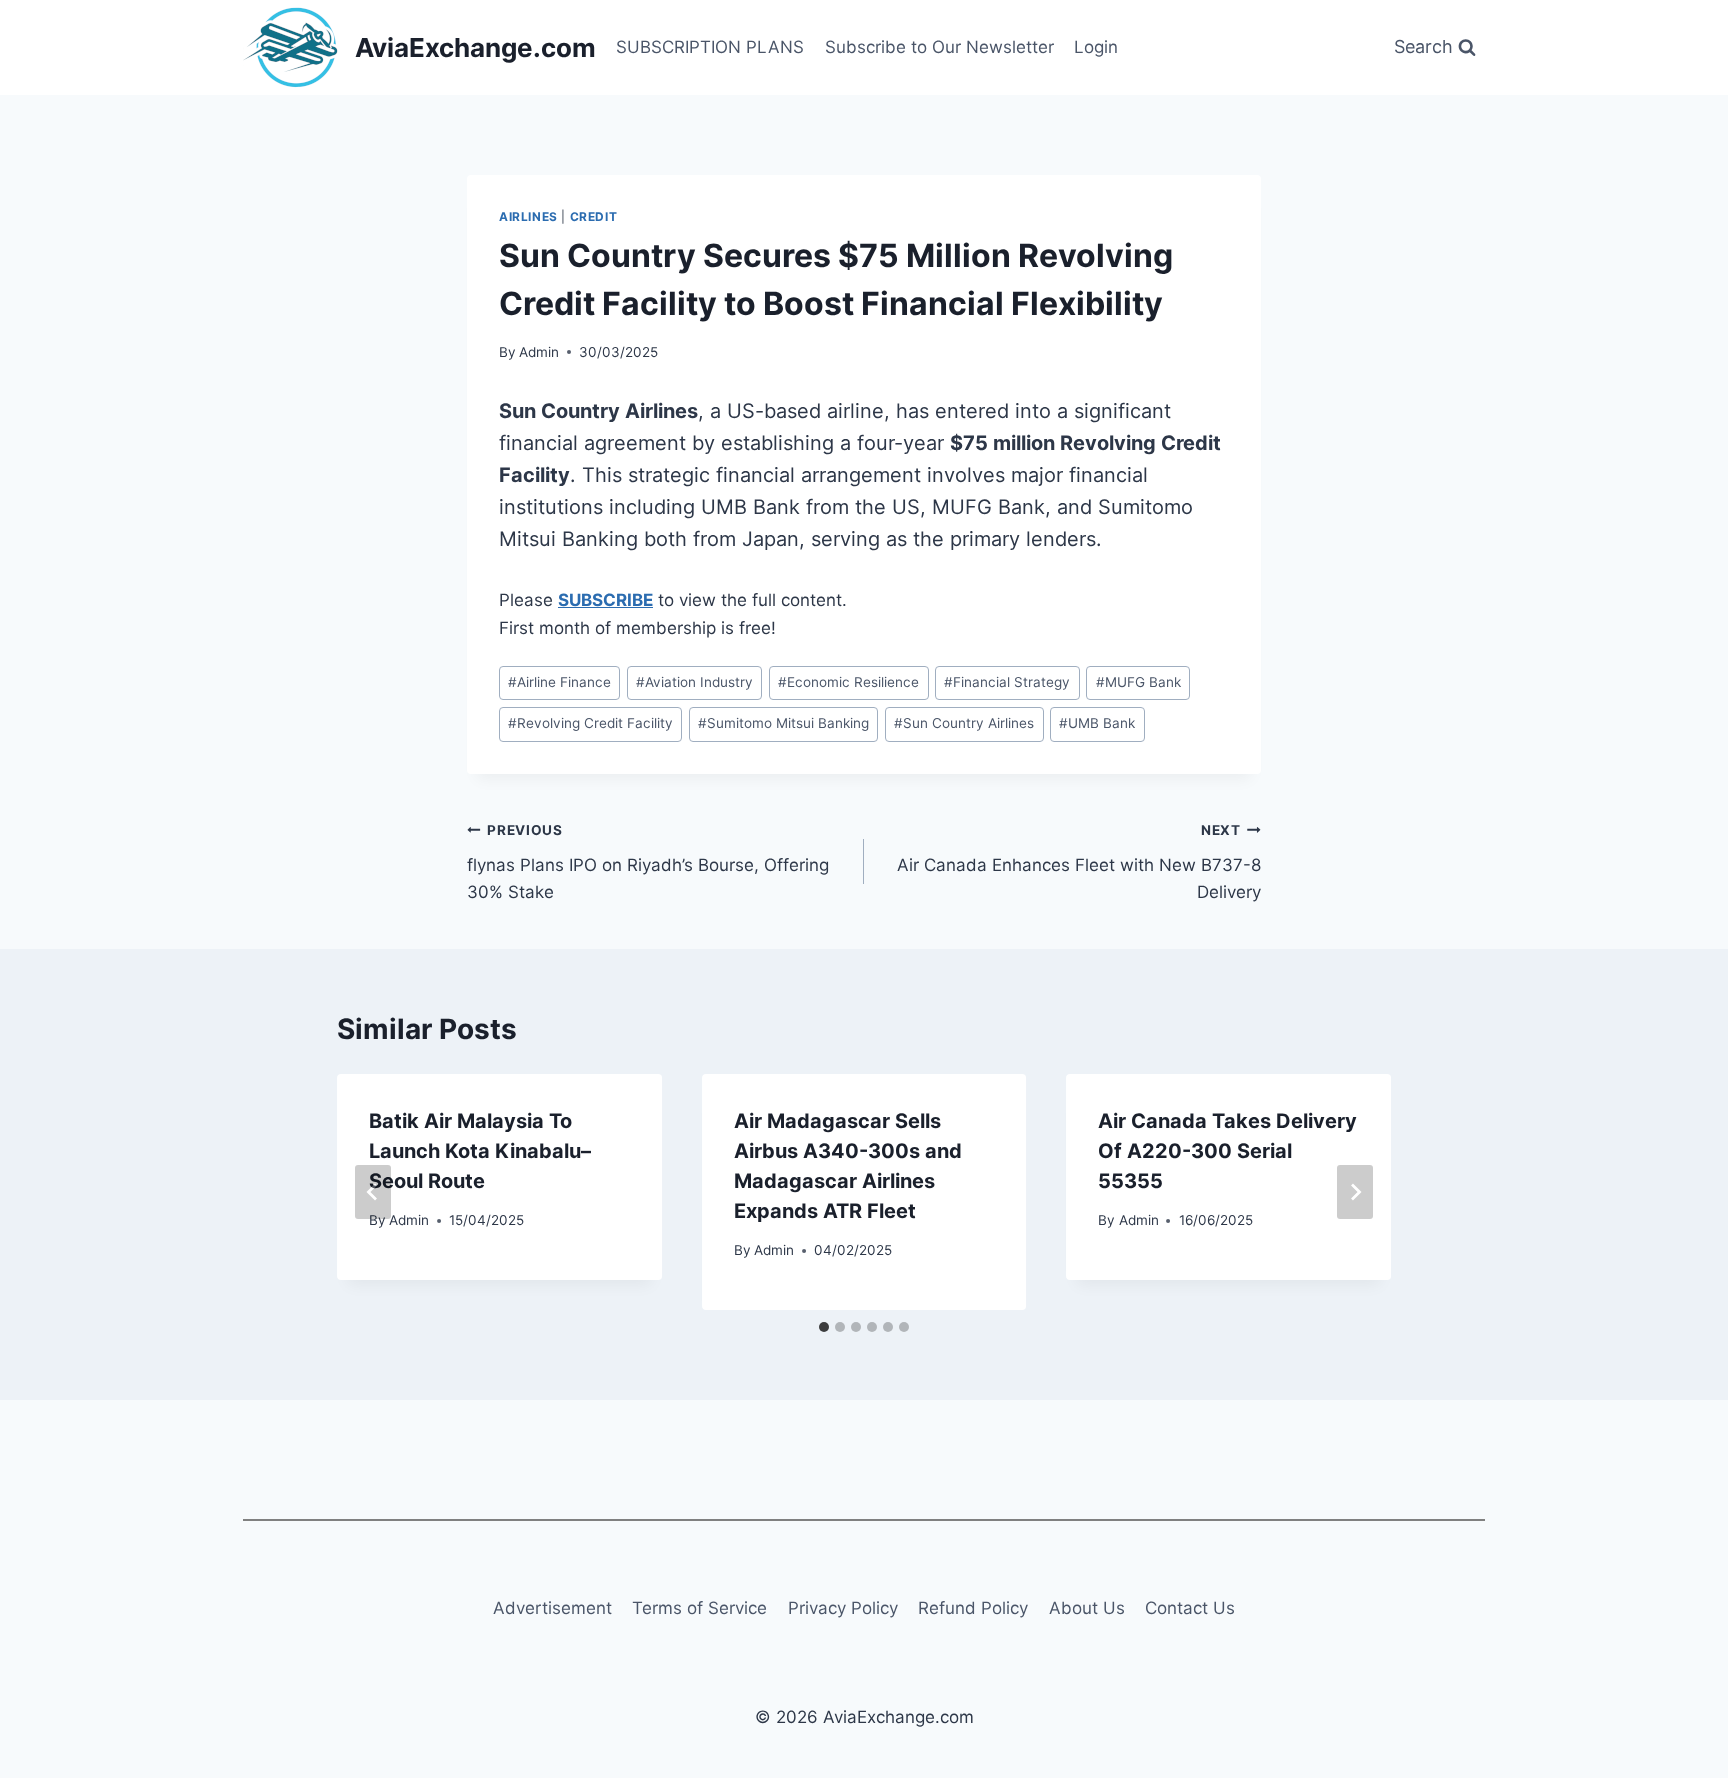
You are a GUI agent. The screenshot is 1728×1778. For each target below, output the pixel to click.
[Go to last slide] (373, 1192)
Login (1096, 47)
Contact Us (1190, 1608)
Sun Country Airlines (964, 723)
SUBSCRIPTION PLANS (710, 47)
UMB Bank (1097, 723)
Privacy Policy (843, 1608)
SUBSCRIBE (605, 600)
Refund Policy (973, 1608)
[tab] (824, 1327)
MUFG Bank (1138, 682)
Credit (594, 216)
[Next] (1355, 1192)
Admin (539, 352)
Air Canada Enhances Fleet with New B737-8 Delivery (1079, 862)
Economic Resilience (848, 682)
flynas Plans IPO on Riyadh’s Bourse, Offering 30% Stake (648, 862)
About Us (1087, 1608)
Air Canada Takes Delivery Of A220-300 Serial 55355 (1227, 1151)
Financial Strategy (1007, 682)
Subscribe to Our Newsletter (939, 47)
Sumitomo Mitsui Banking (783, 723)
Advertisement (552, 1608)
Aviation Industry (694, 682)
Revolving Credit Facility (590, 723)
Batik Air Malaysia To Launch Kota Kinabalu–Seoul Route (480, 1151)
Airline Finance (559, 682)
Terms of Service (699, 1608)
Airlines (528, 216)
